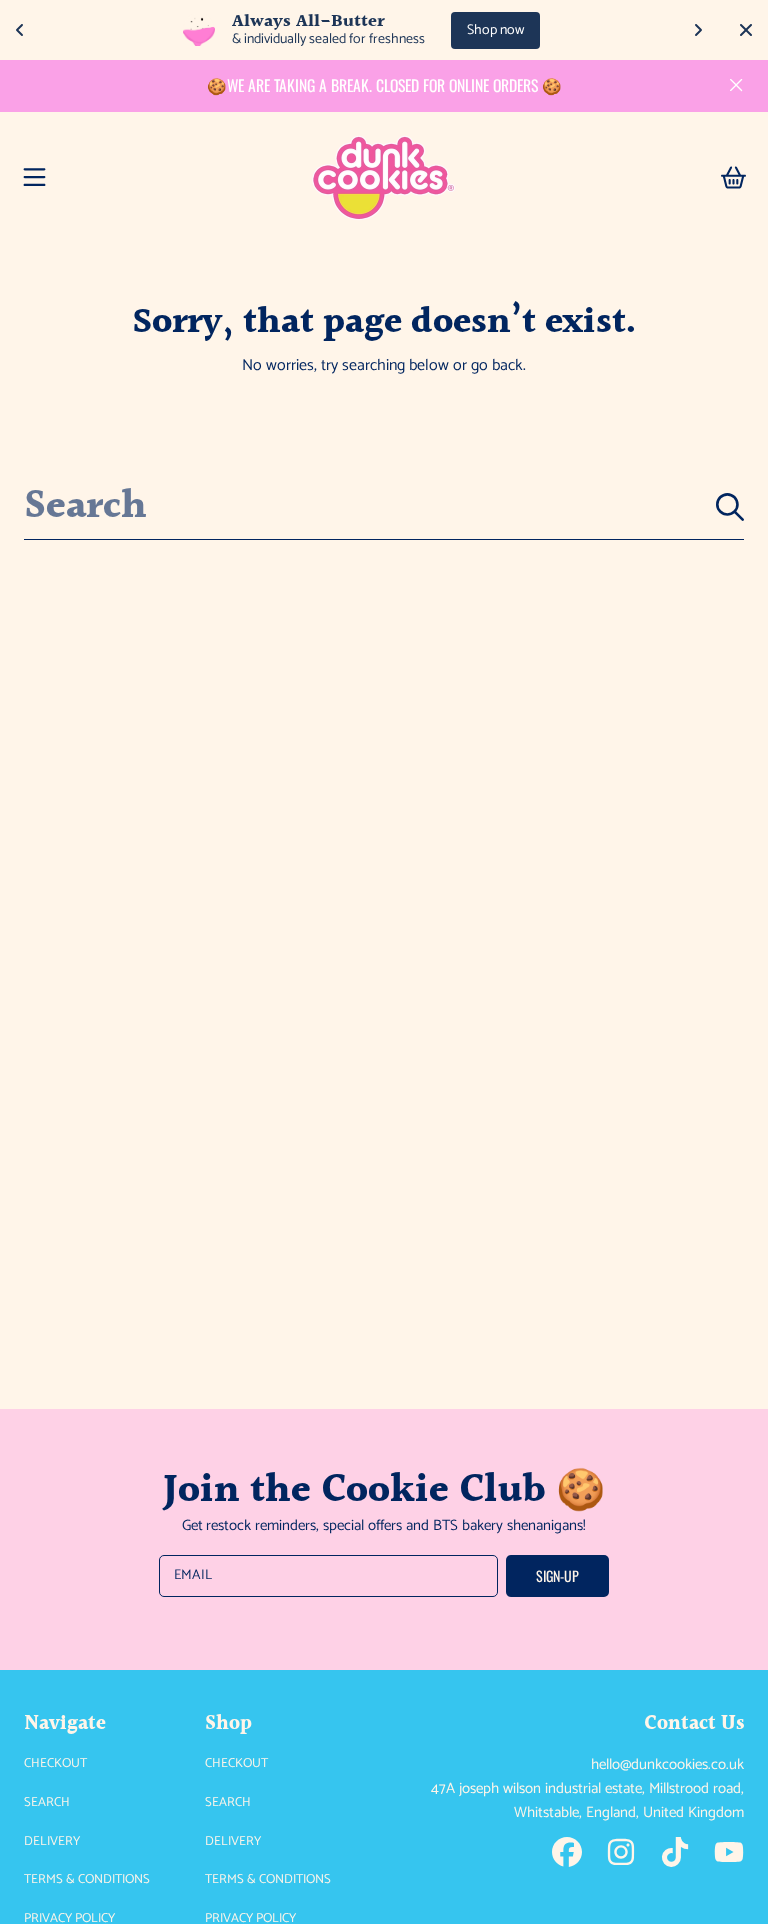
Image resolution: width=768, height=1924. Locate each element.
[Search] (730, 507)
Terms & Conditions (87, 1879)
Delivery (52, 1841)
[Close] (736, 85)
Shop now (495, 30)
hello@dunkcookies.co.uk (667, 1764)
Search (47, 1802)
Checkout (55, 1763)
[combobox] (384, 507)
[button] (35, 178)
